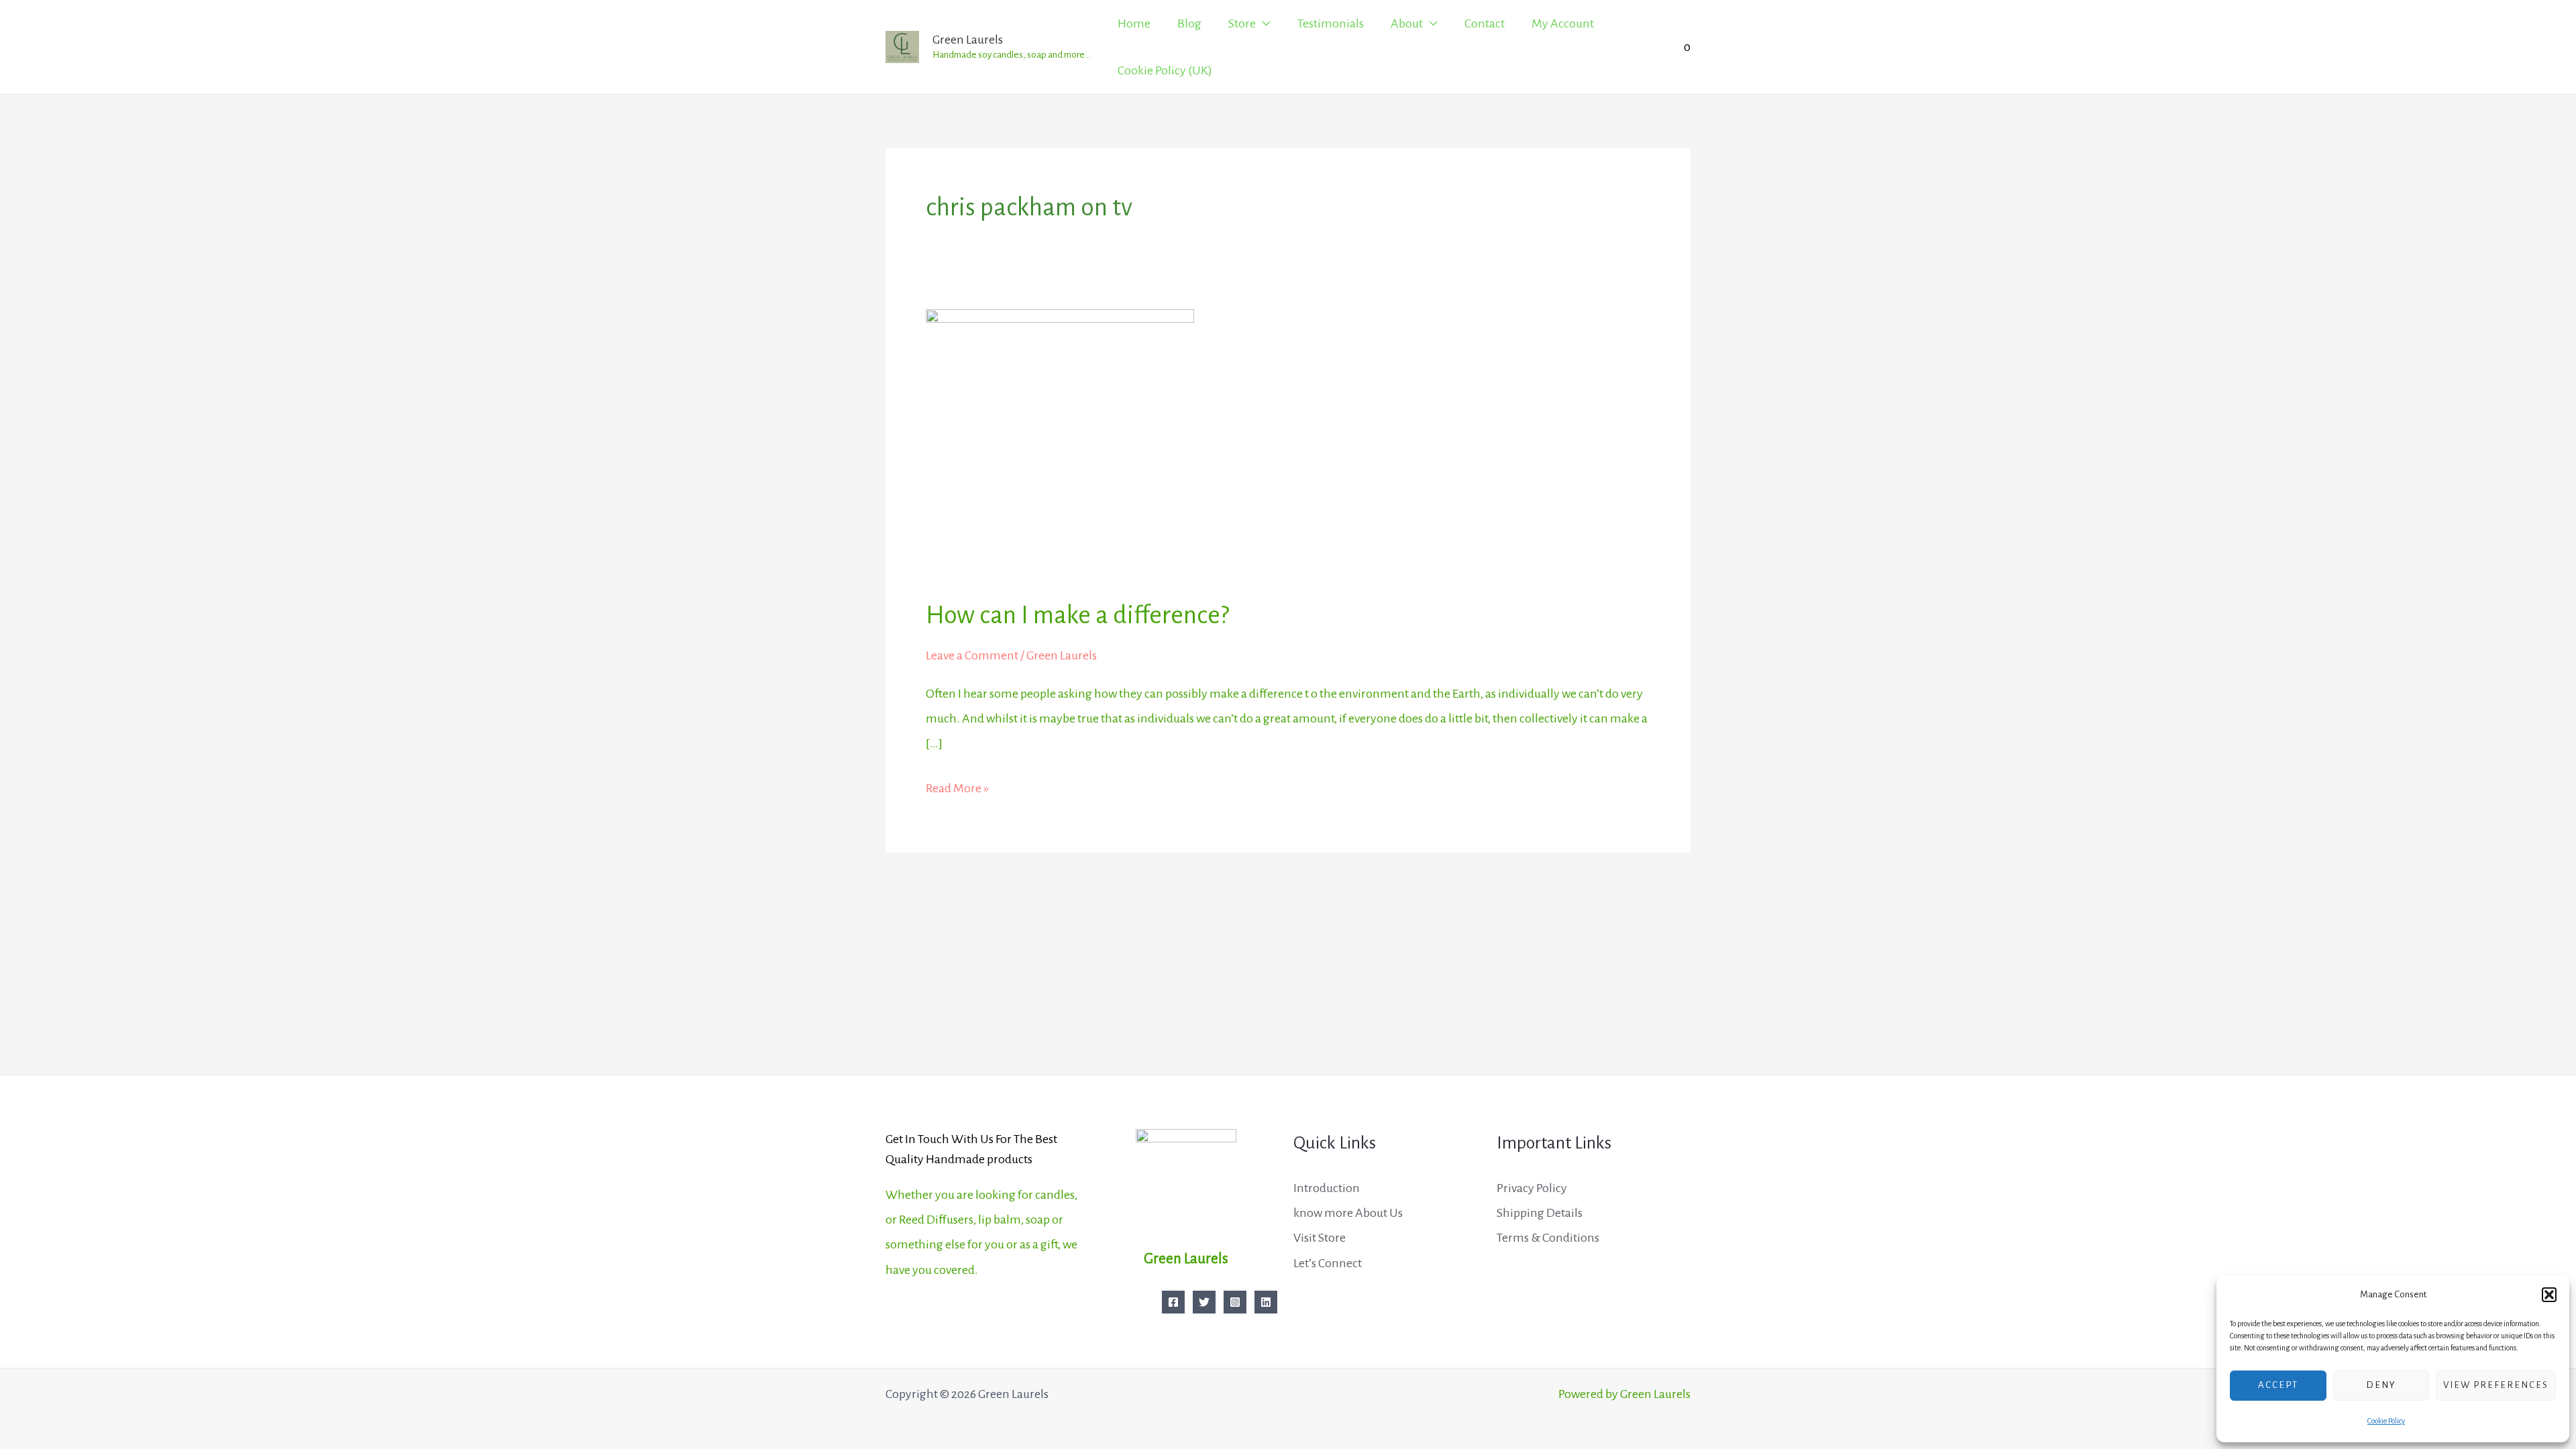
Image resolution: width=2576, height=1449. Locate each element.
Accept (2278, 1385)
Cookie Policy (2386, 1421)
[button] (2549, 1295)
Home (1134, 23)
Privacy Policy (1532, 1188)
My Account (1563, 23)
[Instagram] (1235, 1302)
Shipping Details (1540, 1213)
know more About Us (1348, 1213)
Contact (1485, 23)
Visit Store (1320, 1238)
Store (1242, 23)
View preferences (2496, 1385)
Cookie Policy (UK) (1165, 70)
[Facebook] (1173, 1302)
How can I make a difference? (1077, 615)
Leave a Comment (972, 655)
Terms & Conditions (1548, 1238)
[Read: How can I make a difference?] (1060, 443)
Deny (2381, 1385)
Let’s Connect (1328, 1263)
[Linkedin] (1266, 1302)
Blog (1189, 23)
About (1407, 23)
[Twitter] (1204, 1302)
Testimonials (1331, 23)
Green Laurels (968, 40)
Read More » (957, 786)
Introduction (1327, 1188)
